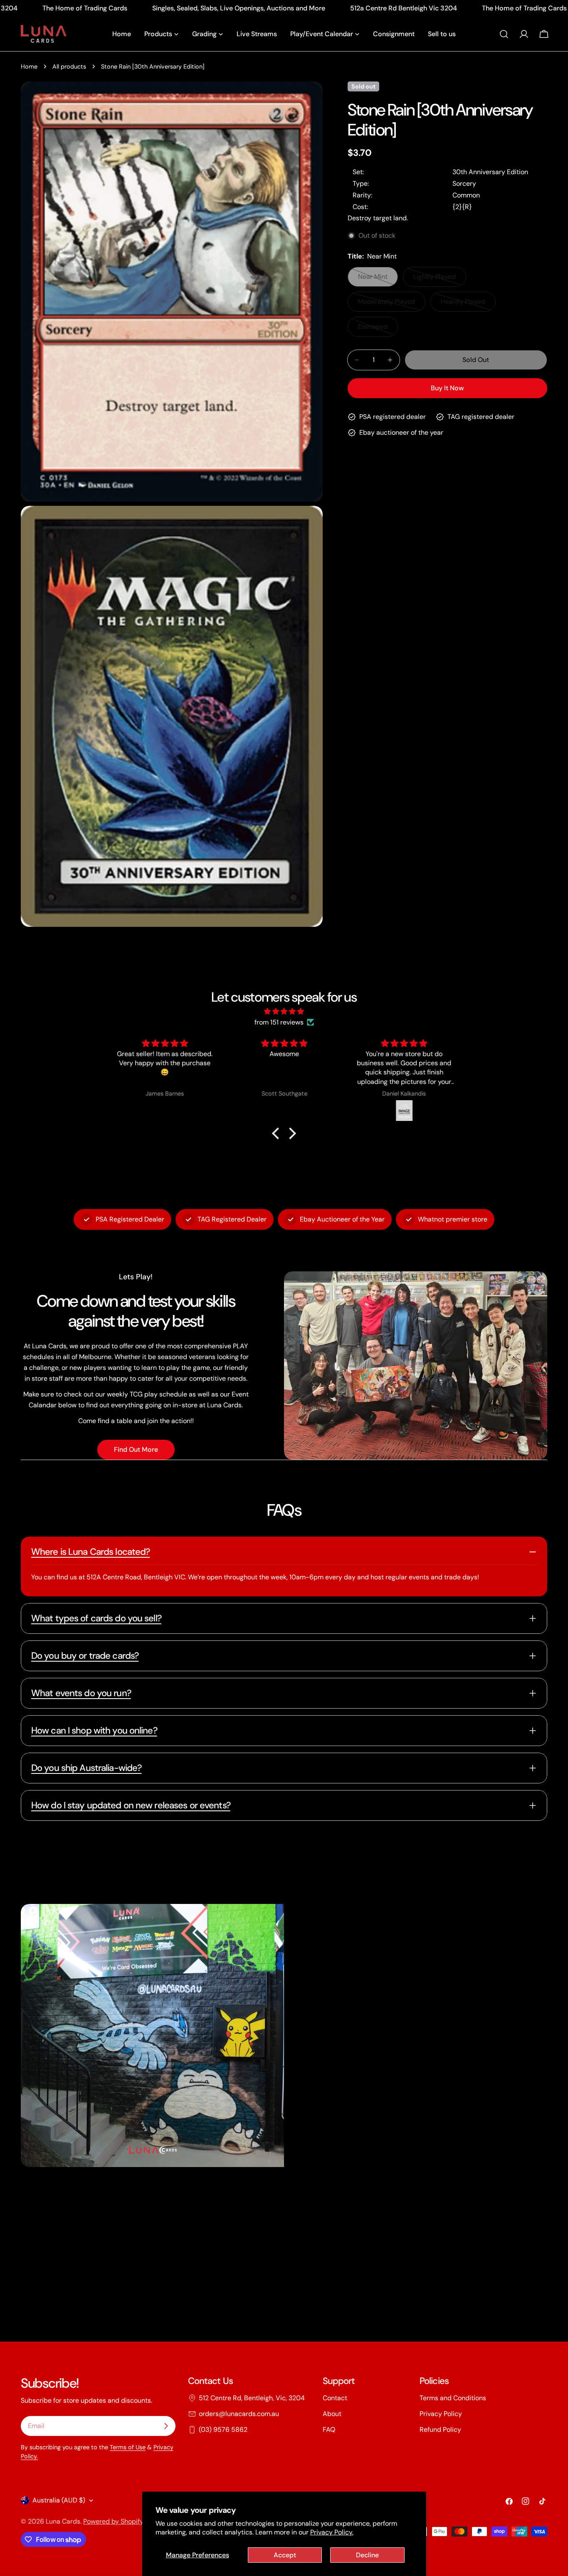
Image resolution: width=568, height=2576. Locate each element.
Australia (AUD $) (59, 2500)
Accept (285, 2555)
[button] (278, 1133)
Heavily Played (468, 304)
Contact (335, 2398)
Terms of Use (128, 2447)
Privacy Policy (441, 2414)
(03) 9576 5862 (223, 2429)
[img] (284, 1011)
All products (69, 66)
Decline (367, 2555)
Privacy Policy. (332, 2532)
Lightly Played (440, 280)
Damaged (378, 329)
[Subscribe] (166, 2426)
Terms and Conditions (453, 2398)
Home (29, 66)
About (332, 2414)
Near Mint (378, 280)
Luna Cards (63, 2521)
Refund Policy (440, 2429)
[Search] (504, 34)
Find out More (136, 1449)
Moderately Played (390, 304)
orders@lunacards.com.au (239, 2414)
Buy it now (447, 388)
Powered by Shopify (113, 2521)
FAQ (329, 2429)
